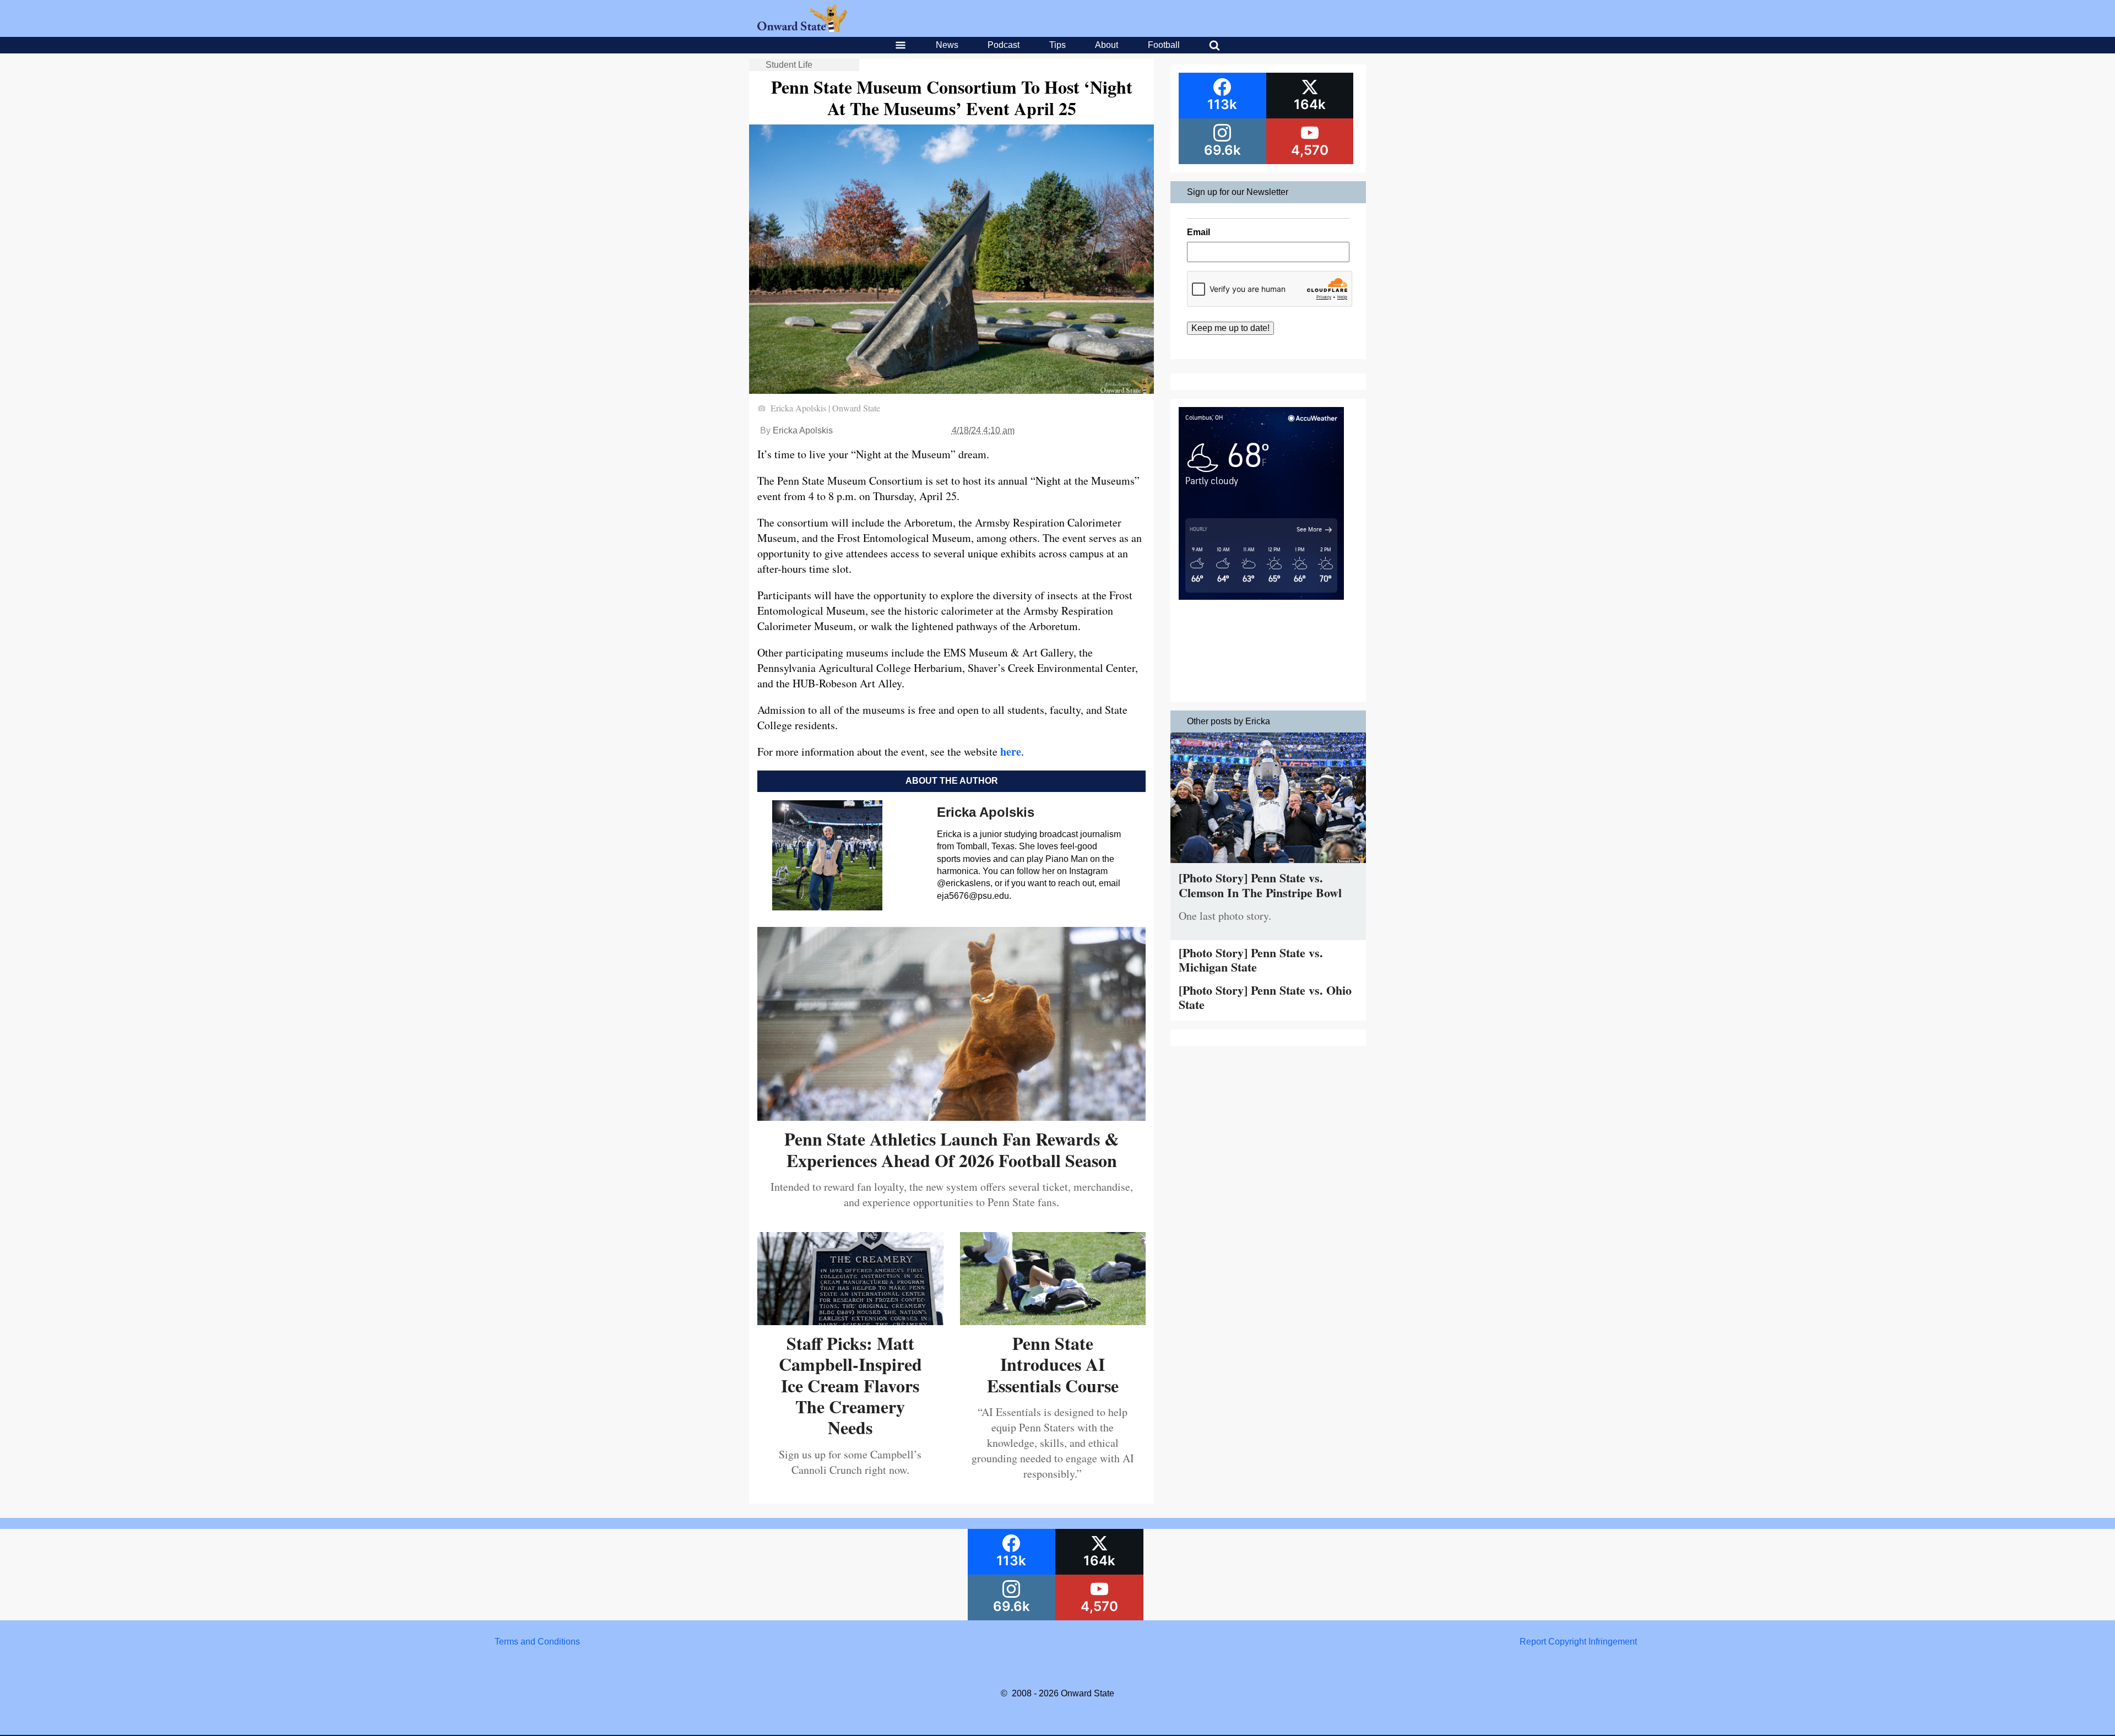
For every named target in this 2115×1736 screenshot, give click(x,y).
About (1107, 45)
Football (1164, 45)
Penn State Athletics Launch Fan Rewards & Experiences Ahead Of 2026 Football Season (952, 1149)
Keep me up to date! (1230, 328)
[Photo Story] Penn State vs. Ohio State (1265, 997)
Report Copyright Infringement (1578, 1642)
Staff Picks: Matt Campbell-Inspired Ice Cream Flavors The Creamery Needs (850, 1385)
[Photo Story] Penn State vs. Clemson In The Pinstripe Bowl (1260, 885)
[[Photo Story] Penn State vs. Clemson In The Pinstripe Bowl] (1268, 866)
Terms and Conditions (537, 1642)
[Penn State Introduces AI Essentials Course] (1053, 1321)
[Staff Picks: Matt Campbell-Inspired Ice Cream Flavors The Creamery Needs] (850, 1321)
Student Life (789, 65)
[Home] (802, 29)
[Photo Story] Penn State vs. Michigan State (1251, 960)
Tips (1057, 45)
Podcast (1004, 45)
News (947, 45)
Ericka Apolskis (803, 430)
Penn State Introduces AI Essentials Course (1053, 1364)
